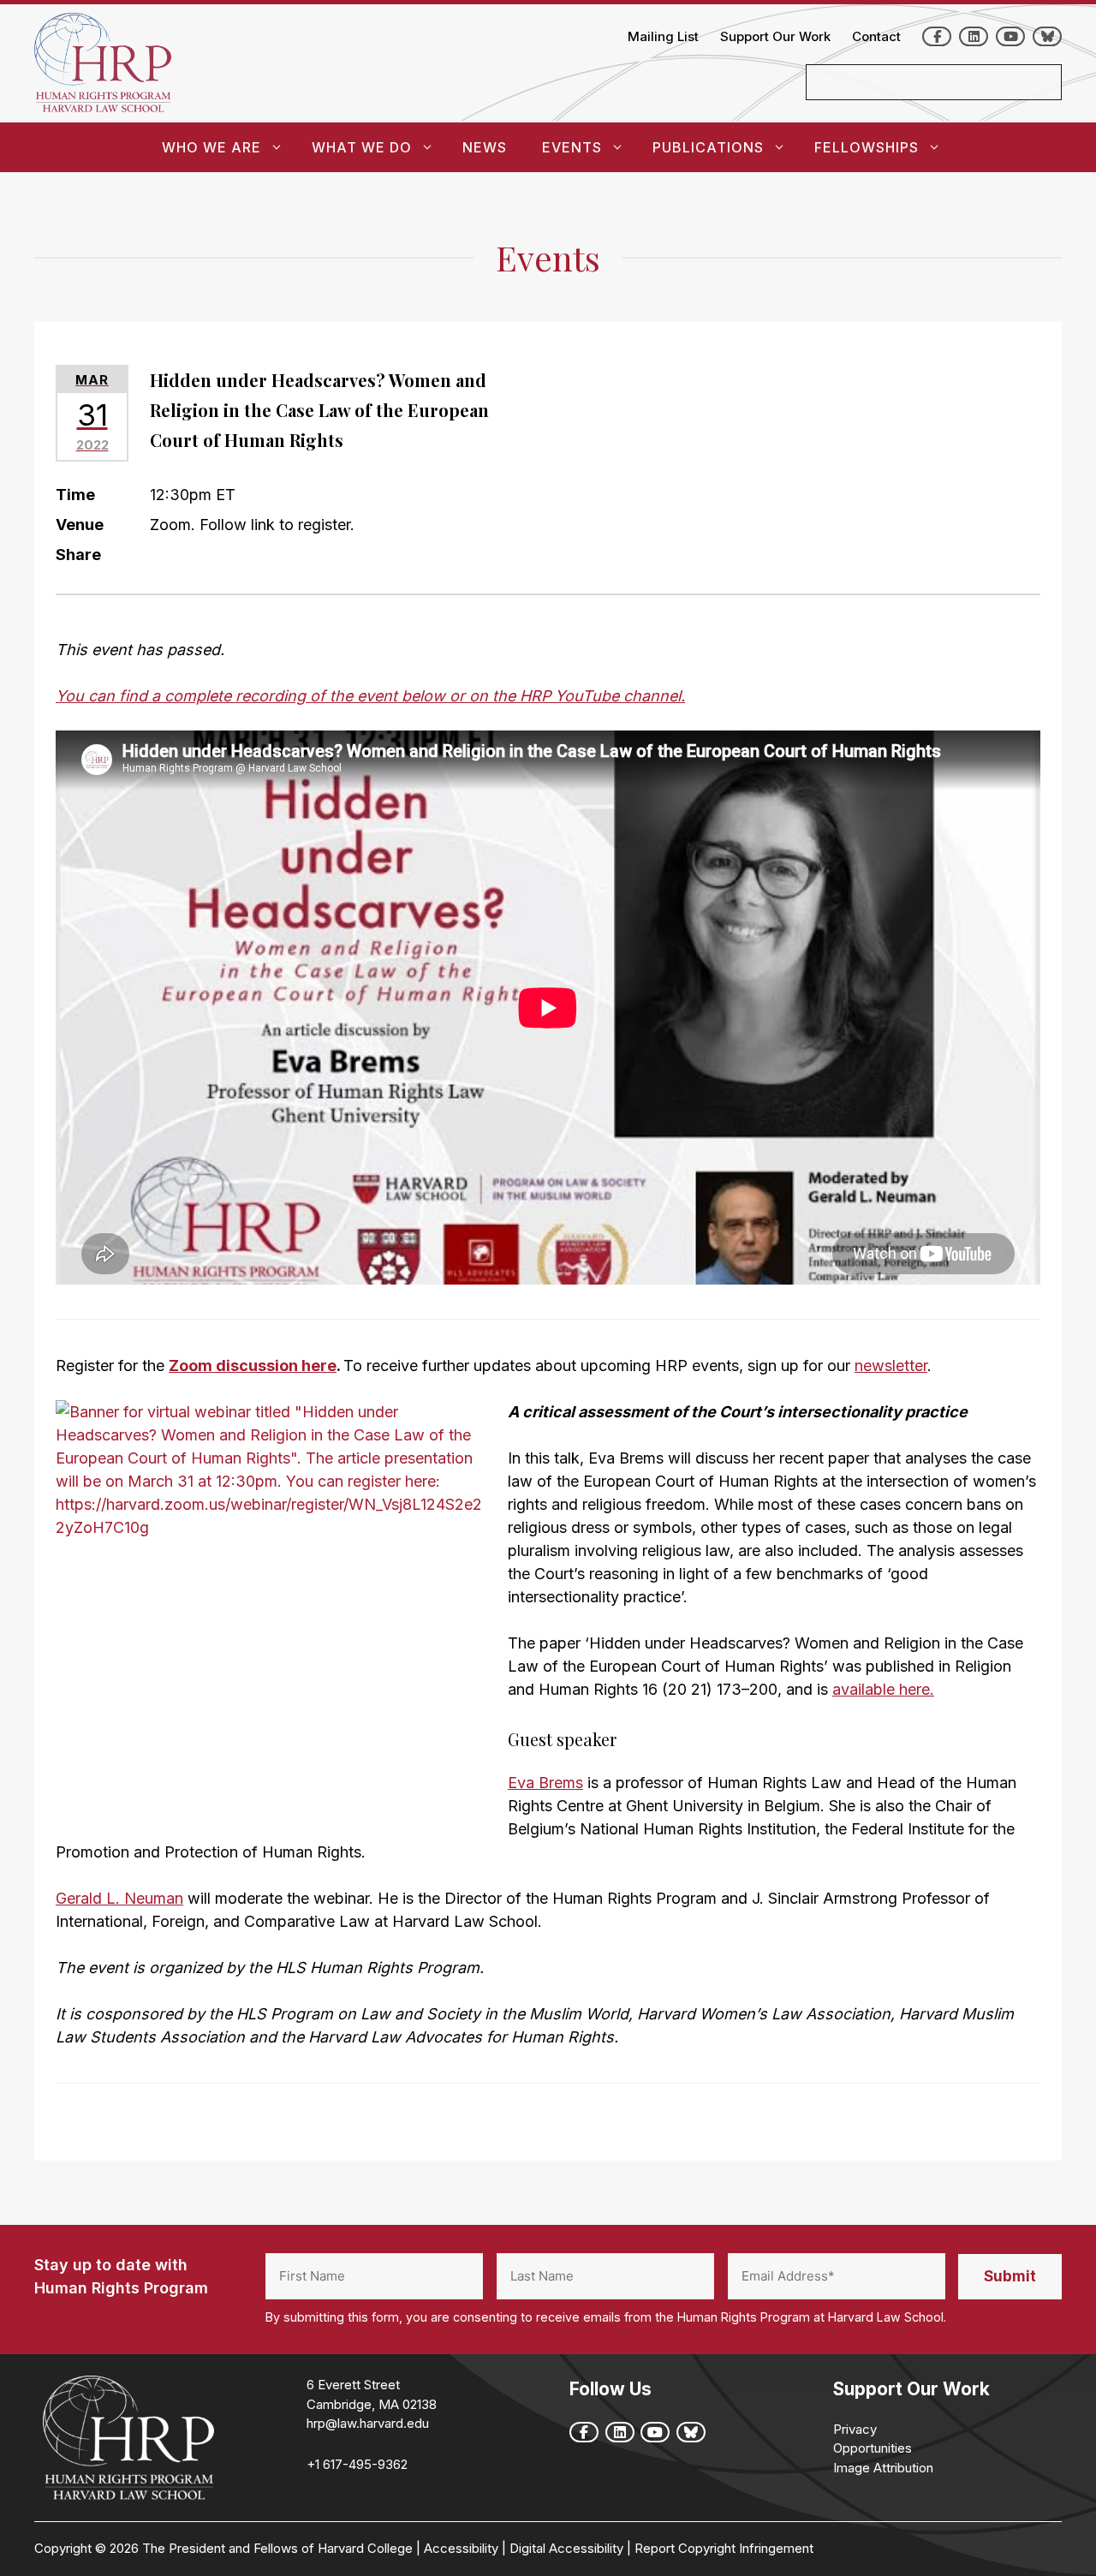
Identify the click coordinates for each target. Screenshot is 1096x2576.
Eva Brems (545, 1783)
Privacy (855, 2429)
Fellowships (867, 147)
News (485, 147)
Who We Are (211, 147)
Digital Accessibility (566, 2548)
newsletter (891, 1366)
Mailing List (663, 36)
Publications (708, 147)
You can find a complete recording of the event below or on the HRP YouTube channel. (370, 696)
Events (572, 147)
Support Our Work (775, 36)
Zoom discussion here (253, 1366)
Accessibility (461, 2548)
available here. (883, 1689)
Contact (876, 36)
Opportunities (873, 2448)
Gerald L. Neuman (119, 1898)
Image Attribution (883, 2468)
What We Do (362, 147)
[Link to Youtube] (1010, 36)
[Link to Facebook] (937, 36)
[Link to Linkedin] (974, 36)
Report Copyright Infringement (724, 2548)
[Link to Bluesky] (1047, 36)
